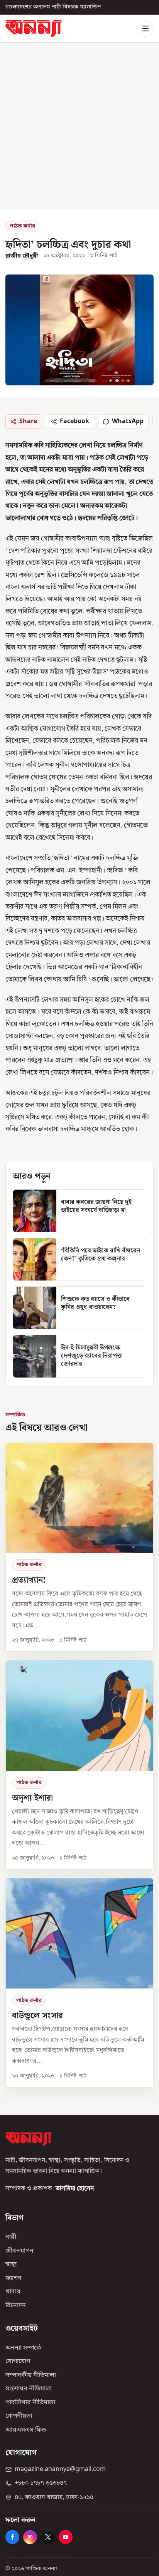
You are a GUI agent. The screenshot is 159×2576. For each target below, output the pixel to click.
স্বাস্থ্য (11, 2265)
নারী (11, 2237)
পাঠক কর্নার (22, 226)
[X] (48, 2537)
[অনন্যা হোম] (34, 28)
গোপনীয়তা (19, 2416)
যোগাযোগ (18, 2362)
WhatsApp (128, 422)
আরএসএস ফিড (26, 2430)
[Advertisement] (79, 126)
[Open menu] (145, 28)
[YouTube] (66, 2537)
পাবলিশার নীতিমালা (30, 2403)
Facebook (74, 422)
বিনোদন (16, 2306)
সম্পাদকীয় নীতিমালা (31, 2375)
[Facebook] (12, 2537)
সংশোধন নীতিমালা (29, 2389)
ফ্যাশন (14, 2278)
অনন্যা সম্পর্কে (23, 2348)
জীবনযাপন (19, 2251)
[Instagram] (30, 2537)
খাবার (13, 2292)
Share (28, 422)
